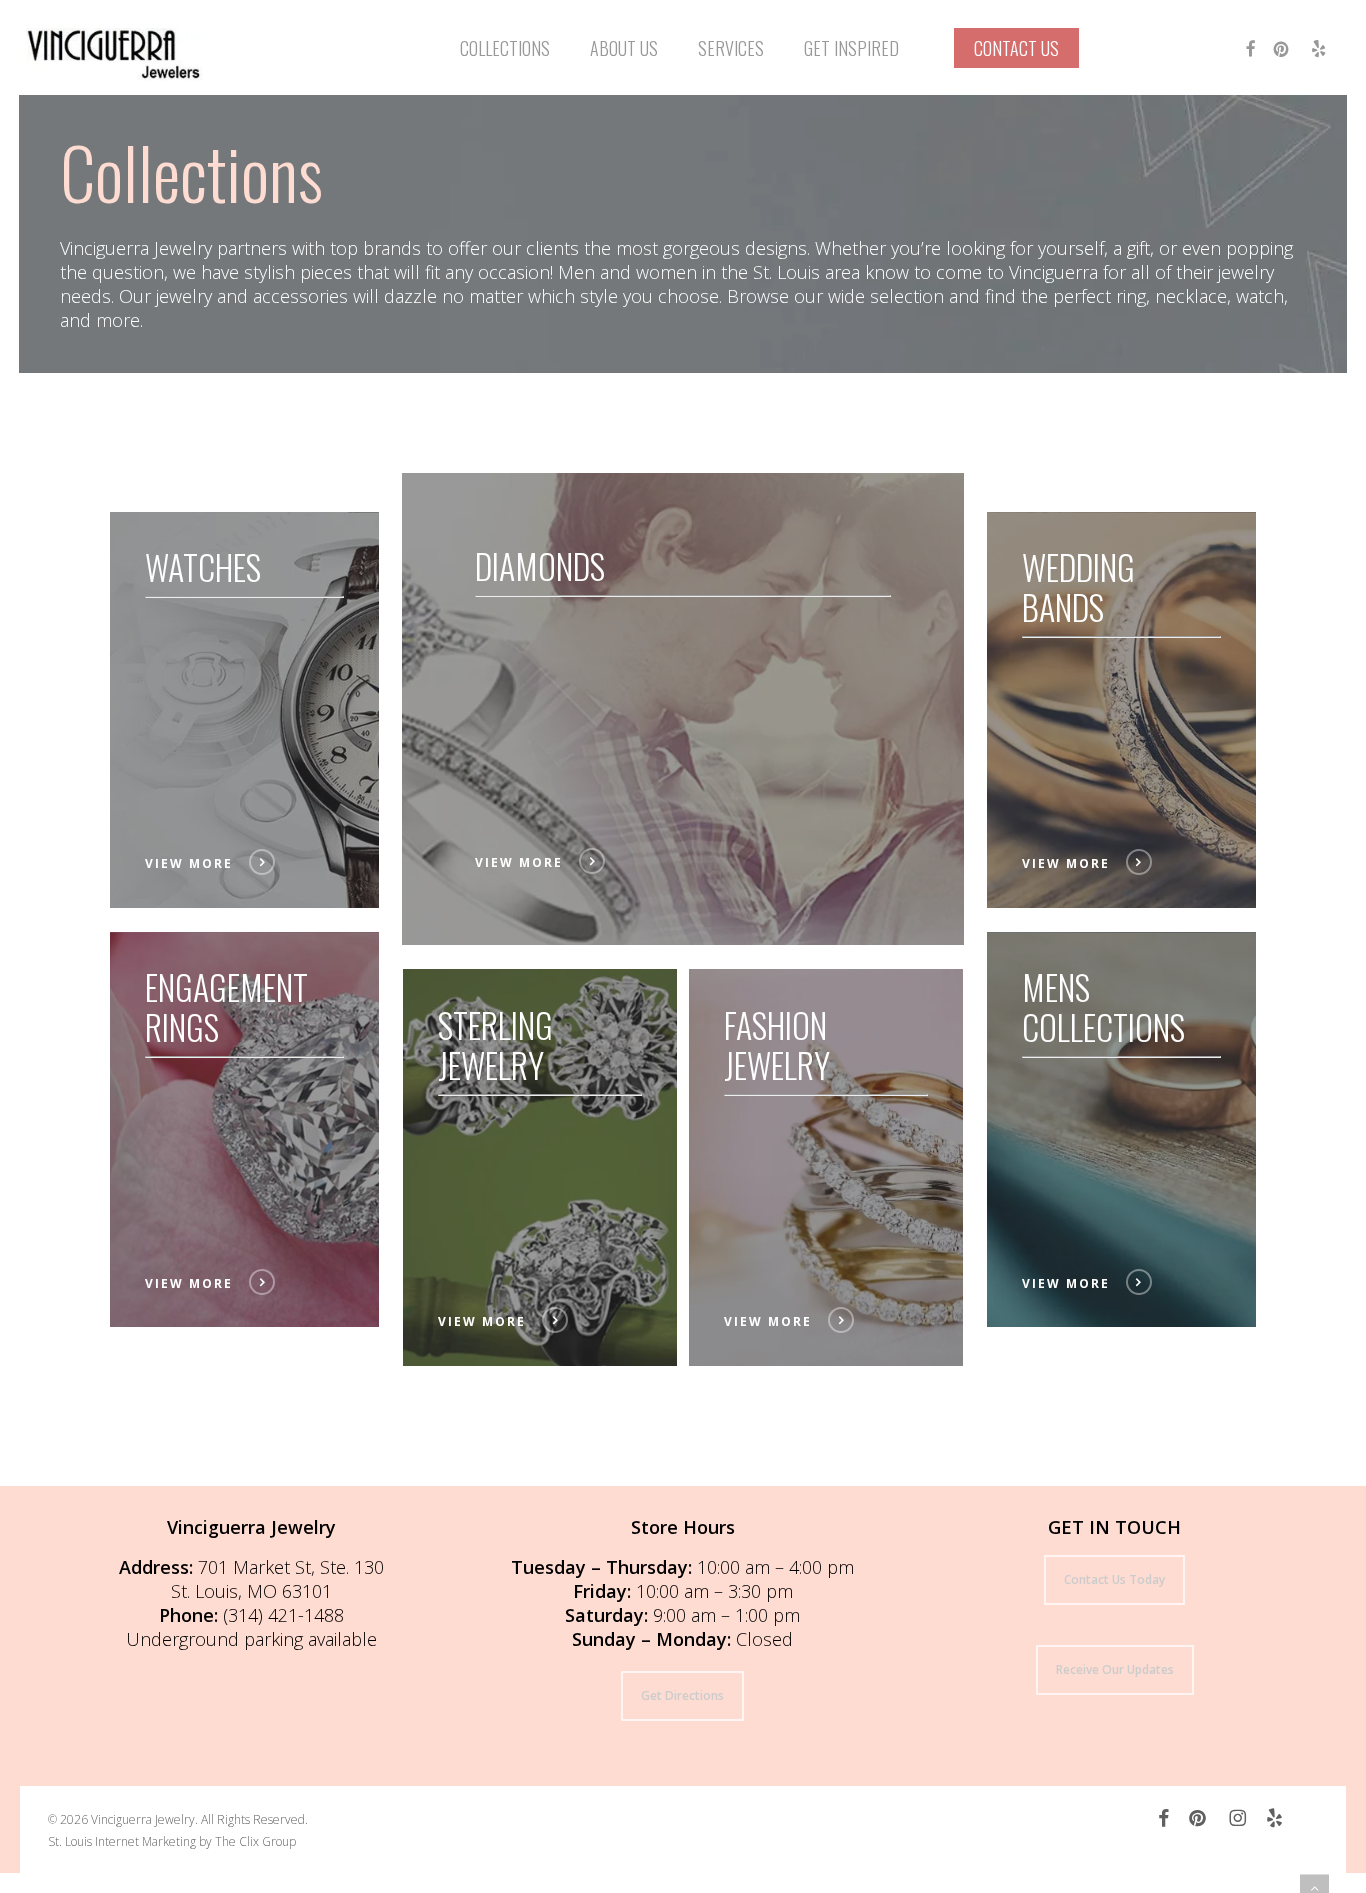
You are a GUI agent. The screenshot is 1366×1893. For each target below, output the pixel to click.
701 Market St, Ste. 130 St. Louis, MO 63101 (277, 1579)
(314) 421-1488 (283, 1615)
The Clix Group (255, 1841)
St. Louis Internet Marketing (122, 1841)
